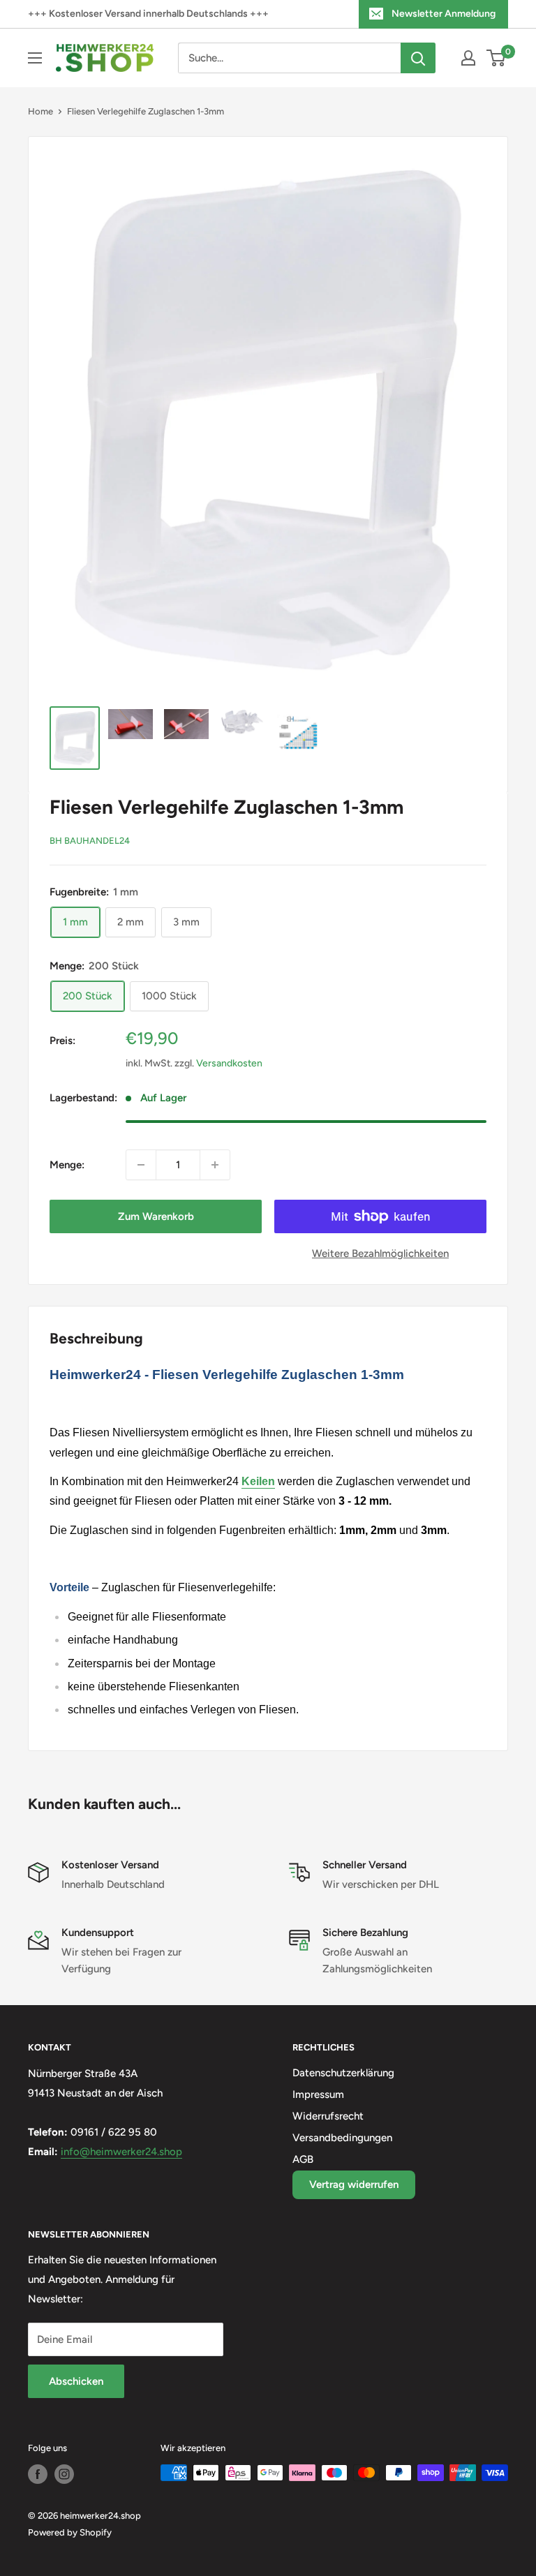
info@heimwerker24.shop (121, 2152)
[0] (497, 58)
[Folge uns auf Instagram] (64, 2474)
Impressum (318, 2094)
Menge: (67, 1165)
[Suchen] (418, 58)
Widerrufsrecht (328, 2116)
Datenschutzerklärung (343, 2073)
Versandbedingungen (342, 2138)
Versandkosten (229, 1063)
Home (40, 111)
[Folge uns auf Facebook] (38, 2474)
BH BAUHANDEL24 (90, 841)
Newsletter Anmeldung (444, 14)
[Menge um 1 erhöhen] (215, 1165)
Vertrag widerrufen (354, 2184)
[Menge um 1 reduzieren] (141, 1165)
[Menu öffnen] (35, 58)
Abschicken (76, 2381)
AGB (303, 2159)
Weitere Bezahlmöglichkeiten (380, 1253)
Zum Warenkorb (156, 1216)
